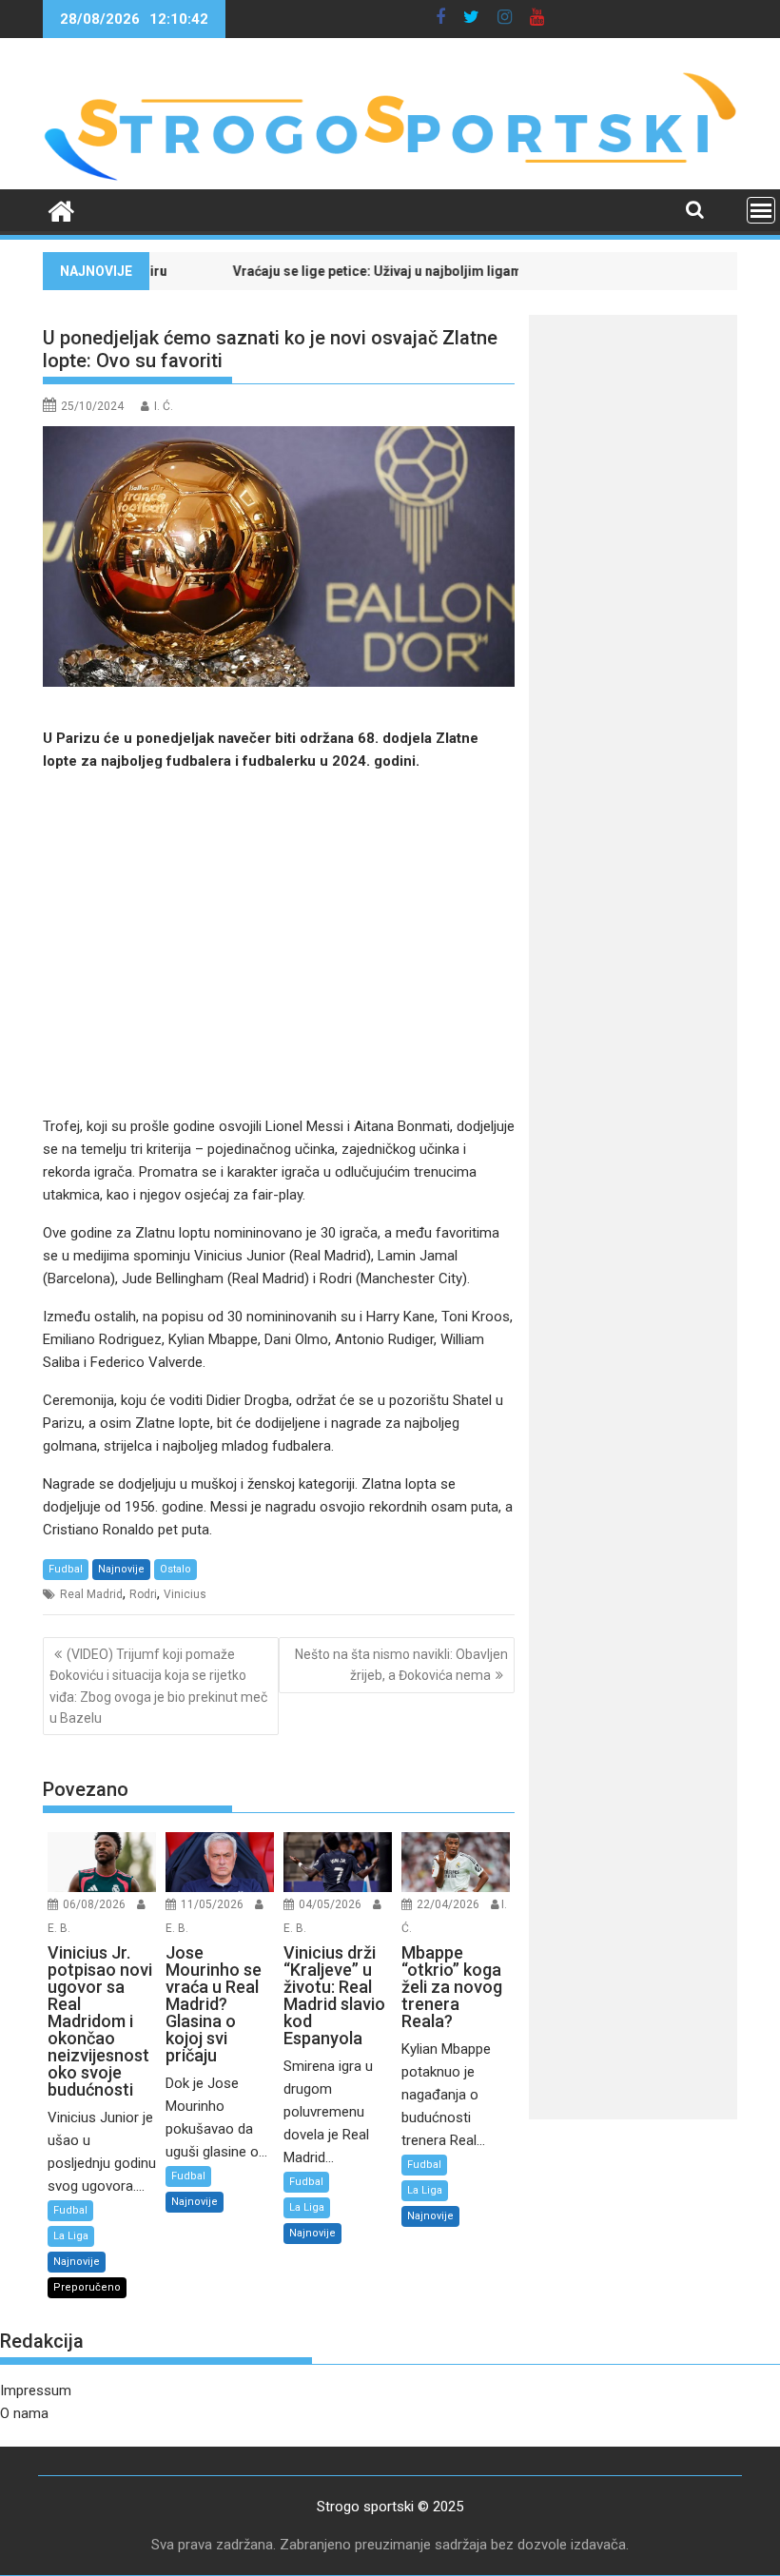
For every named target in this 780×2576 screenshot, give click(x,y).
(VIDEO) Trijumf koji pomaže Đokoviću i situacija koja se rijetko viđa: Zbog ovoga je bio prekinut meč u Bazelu (158, 1686)
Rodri (143, 1594)
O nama (24, 2413)
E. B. (59, 1928)
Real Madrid (91, 1594)
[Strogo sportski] (390, 178)
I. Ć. (164, 406)
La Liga (71, 2236)
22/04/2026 (448, 1904)
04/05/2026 (330, 1904)
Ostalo (175, 1569)
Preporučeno (87, 2287)
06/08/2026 (94, 1904)
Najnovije (121, 1569)
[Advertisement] (279, 944)
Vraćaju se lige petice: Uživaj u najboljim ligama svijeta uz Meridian (372, 271)
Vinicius (185, 1594)
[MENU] (761, 210)
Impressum (36, 2391)
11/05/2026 (212, 1904)
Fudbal (66, 1569)
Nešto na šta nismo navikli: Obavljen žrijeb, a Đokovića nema (401, 1665)
